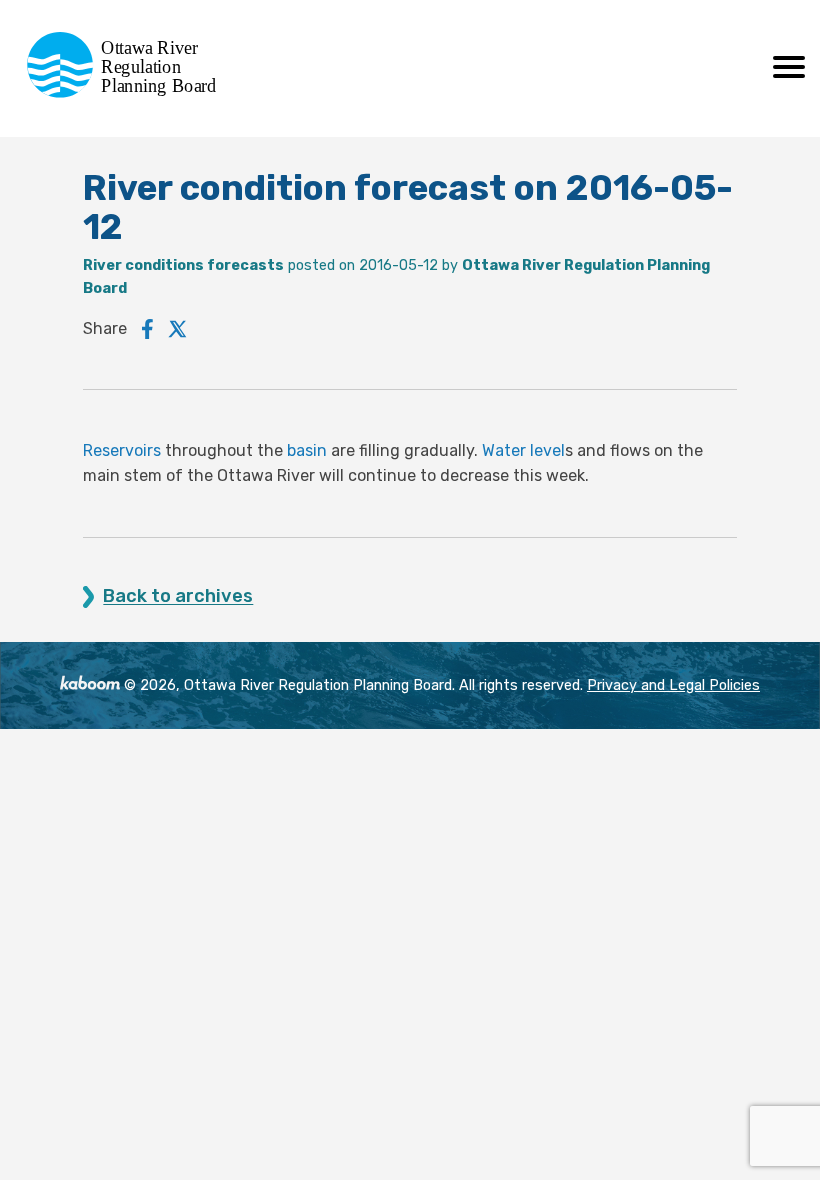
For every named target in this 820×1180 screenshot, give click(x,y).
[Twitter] (178, 329)
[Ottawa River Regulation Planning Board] (127, 92)
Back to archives (178, 596)
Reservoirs (122, 450)
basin (307, 450)
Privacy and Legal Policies (673, 685)
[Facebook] (147, 329)
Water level (523, 450)
